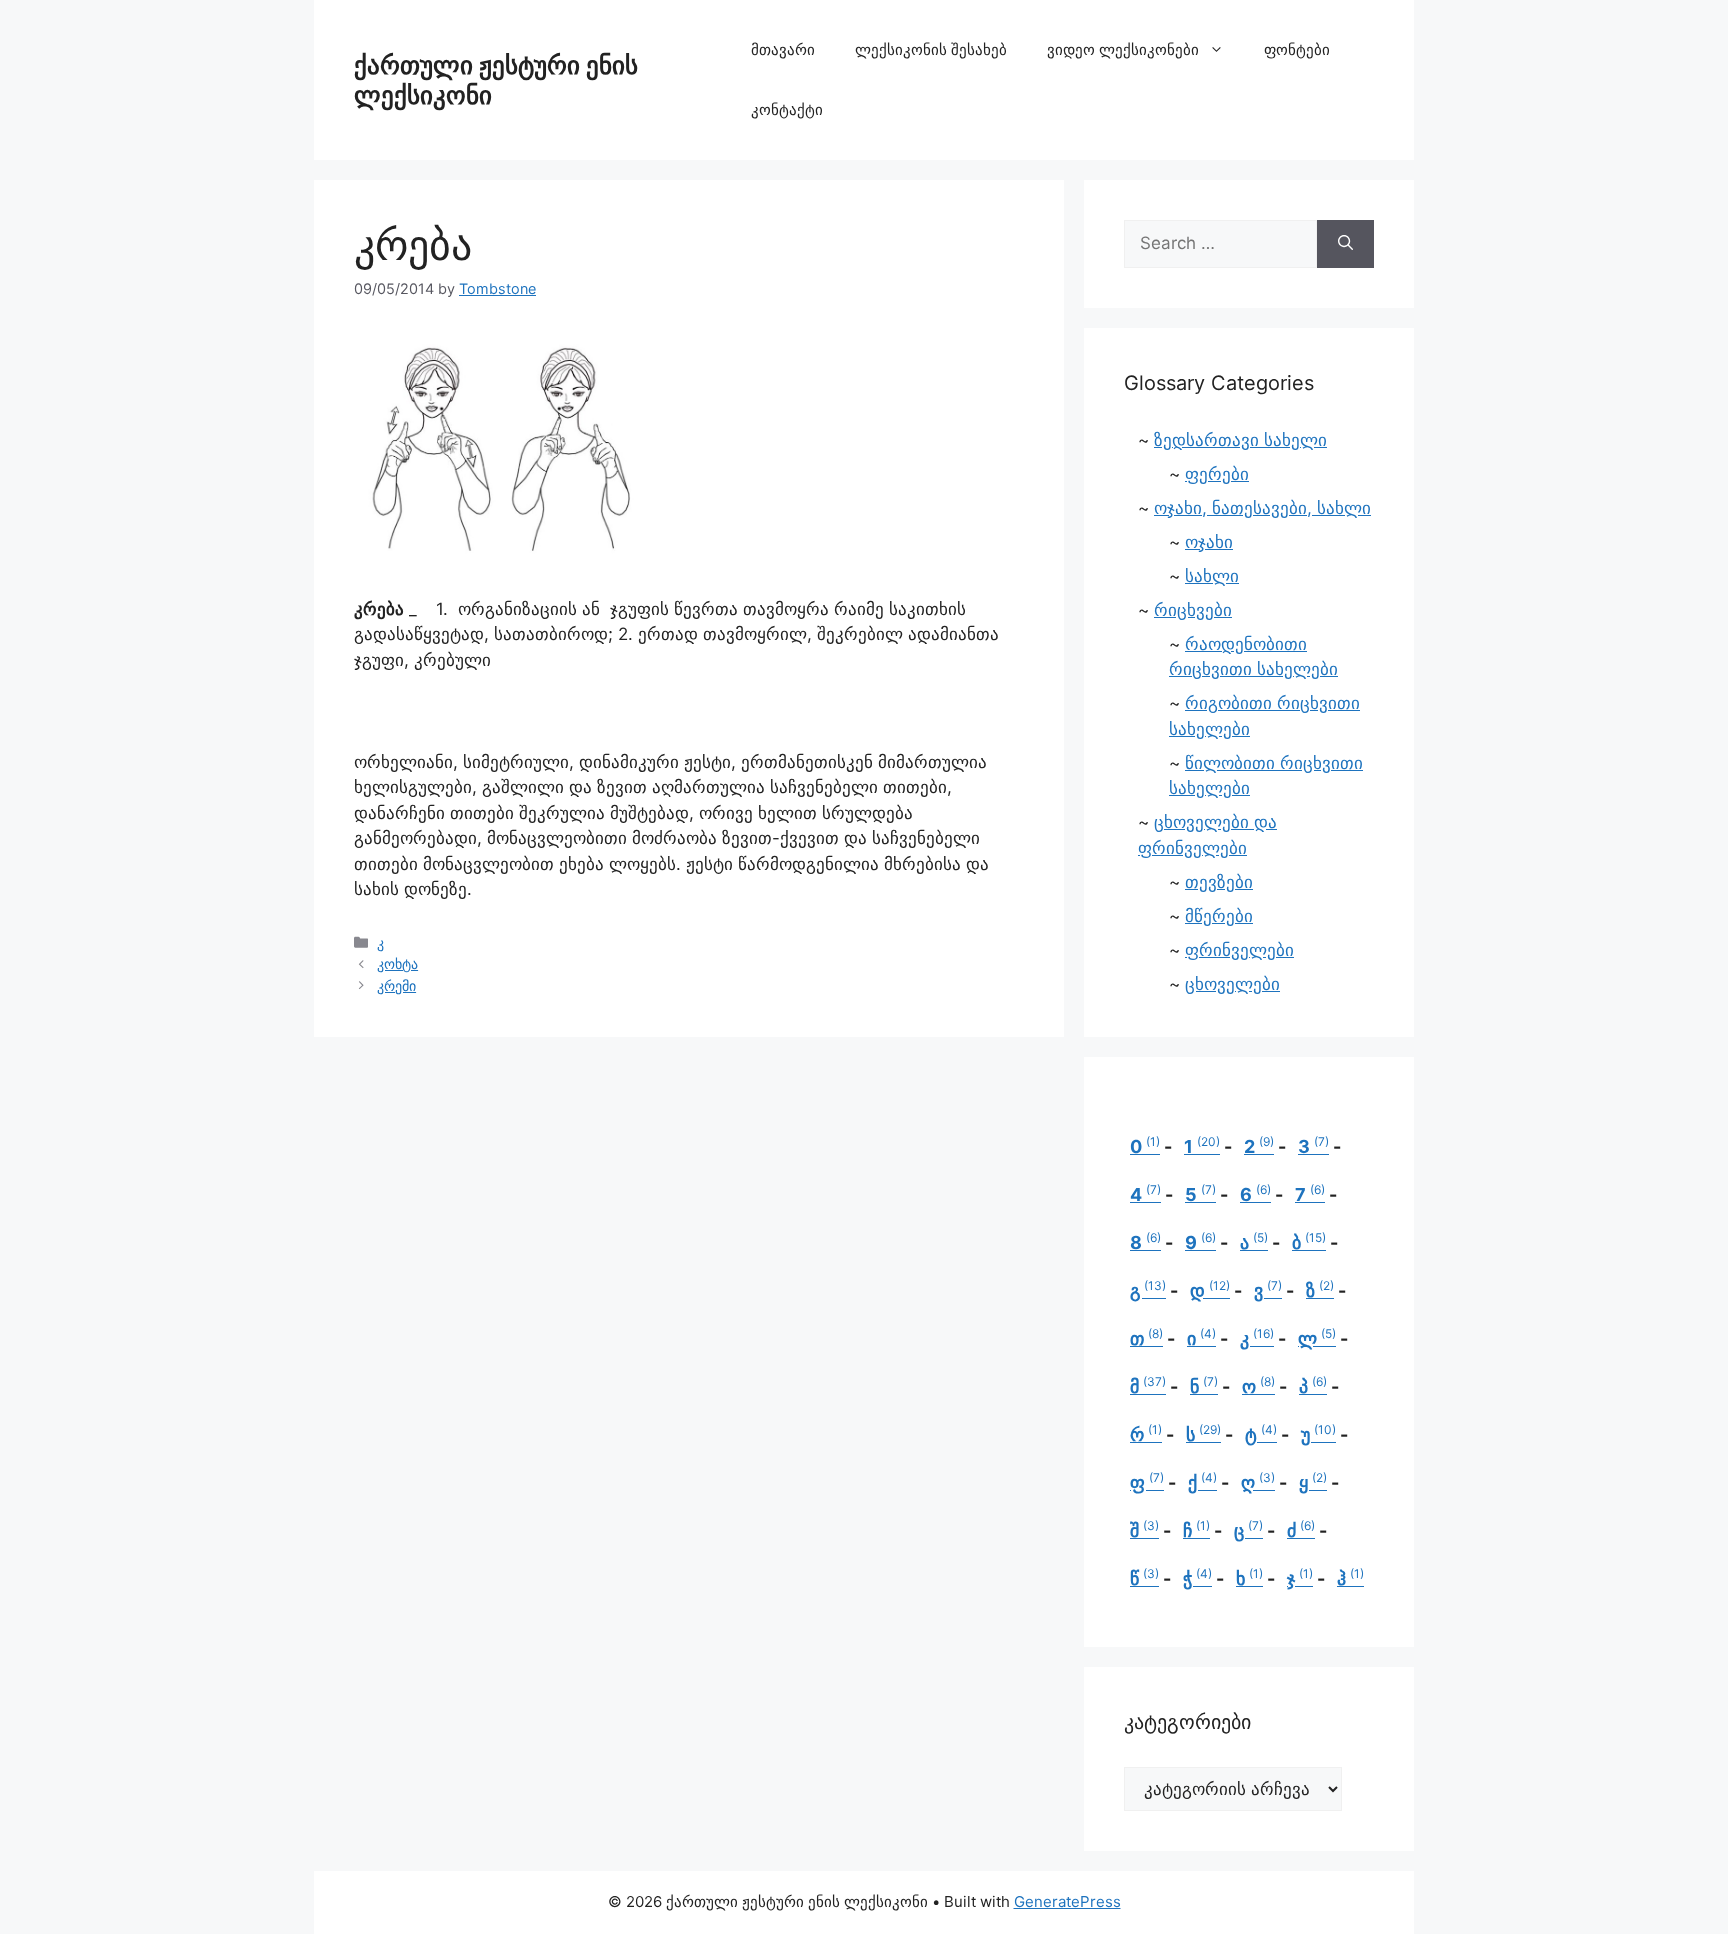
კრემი (396, 985)
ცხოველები (1232, 984)
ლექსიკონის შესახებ (931, 49)
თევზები (1219, 882)
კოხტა (397, 963)
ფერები (1217, 474)
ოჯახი (1209, 542)
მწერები (1219, 916)
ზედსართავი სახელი (1240, 440)
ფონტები (1297, 49)
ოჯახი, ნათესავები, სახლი (1262, 508)
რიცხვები (1193, 610)
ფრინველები (1239, 950)
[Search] (1345, 244)
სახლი (1212, 576)
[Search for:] (1220, 244)
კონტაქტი (787, 109)
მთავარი (783, 49)
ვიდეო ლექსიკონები (1123, 49)
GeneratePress (1067, 1901)
